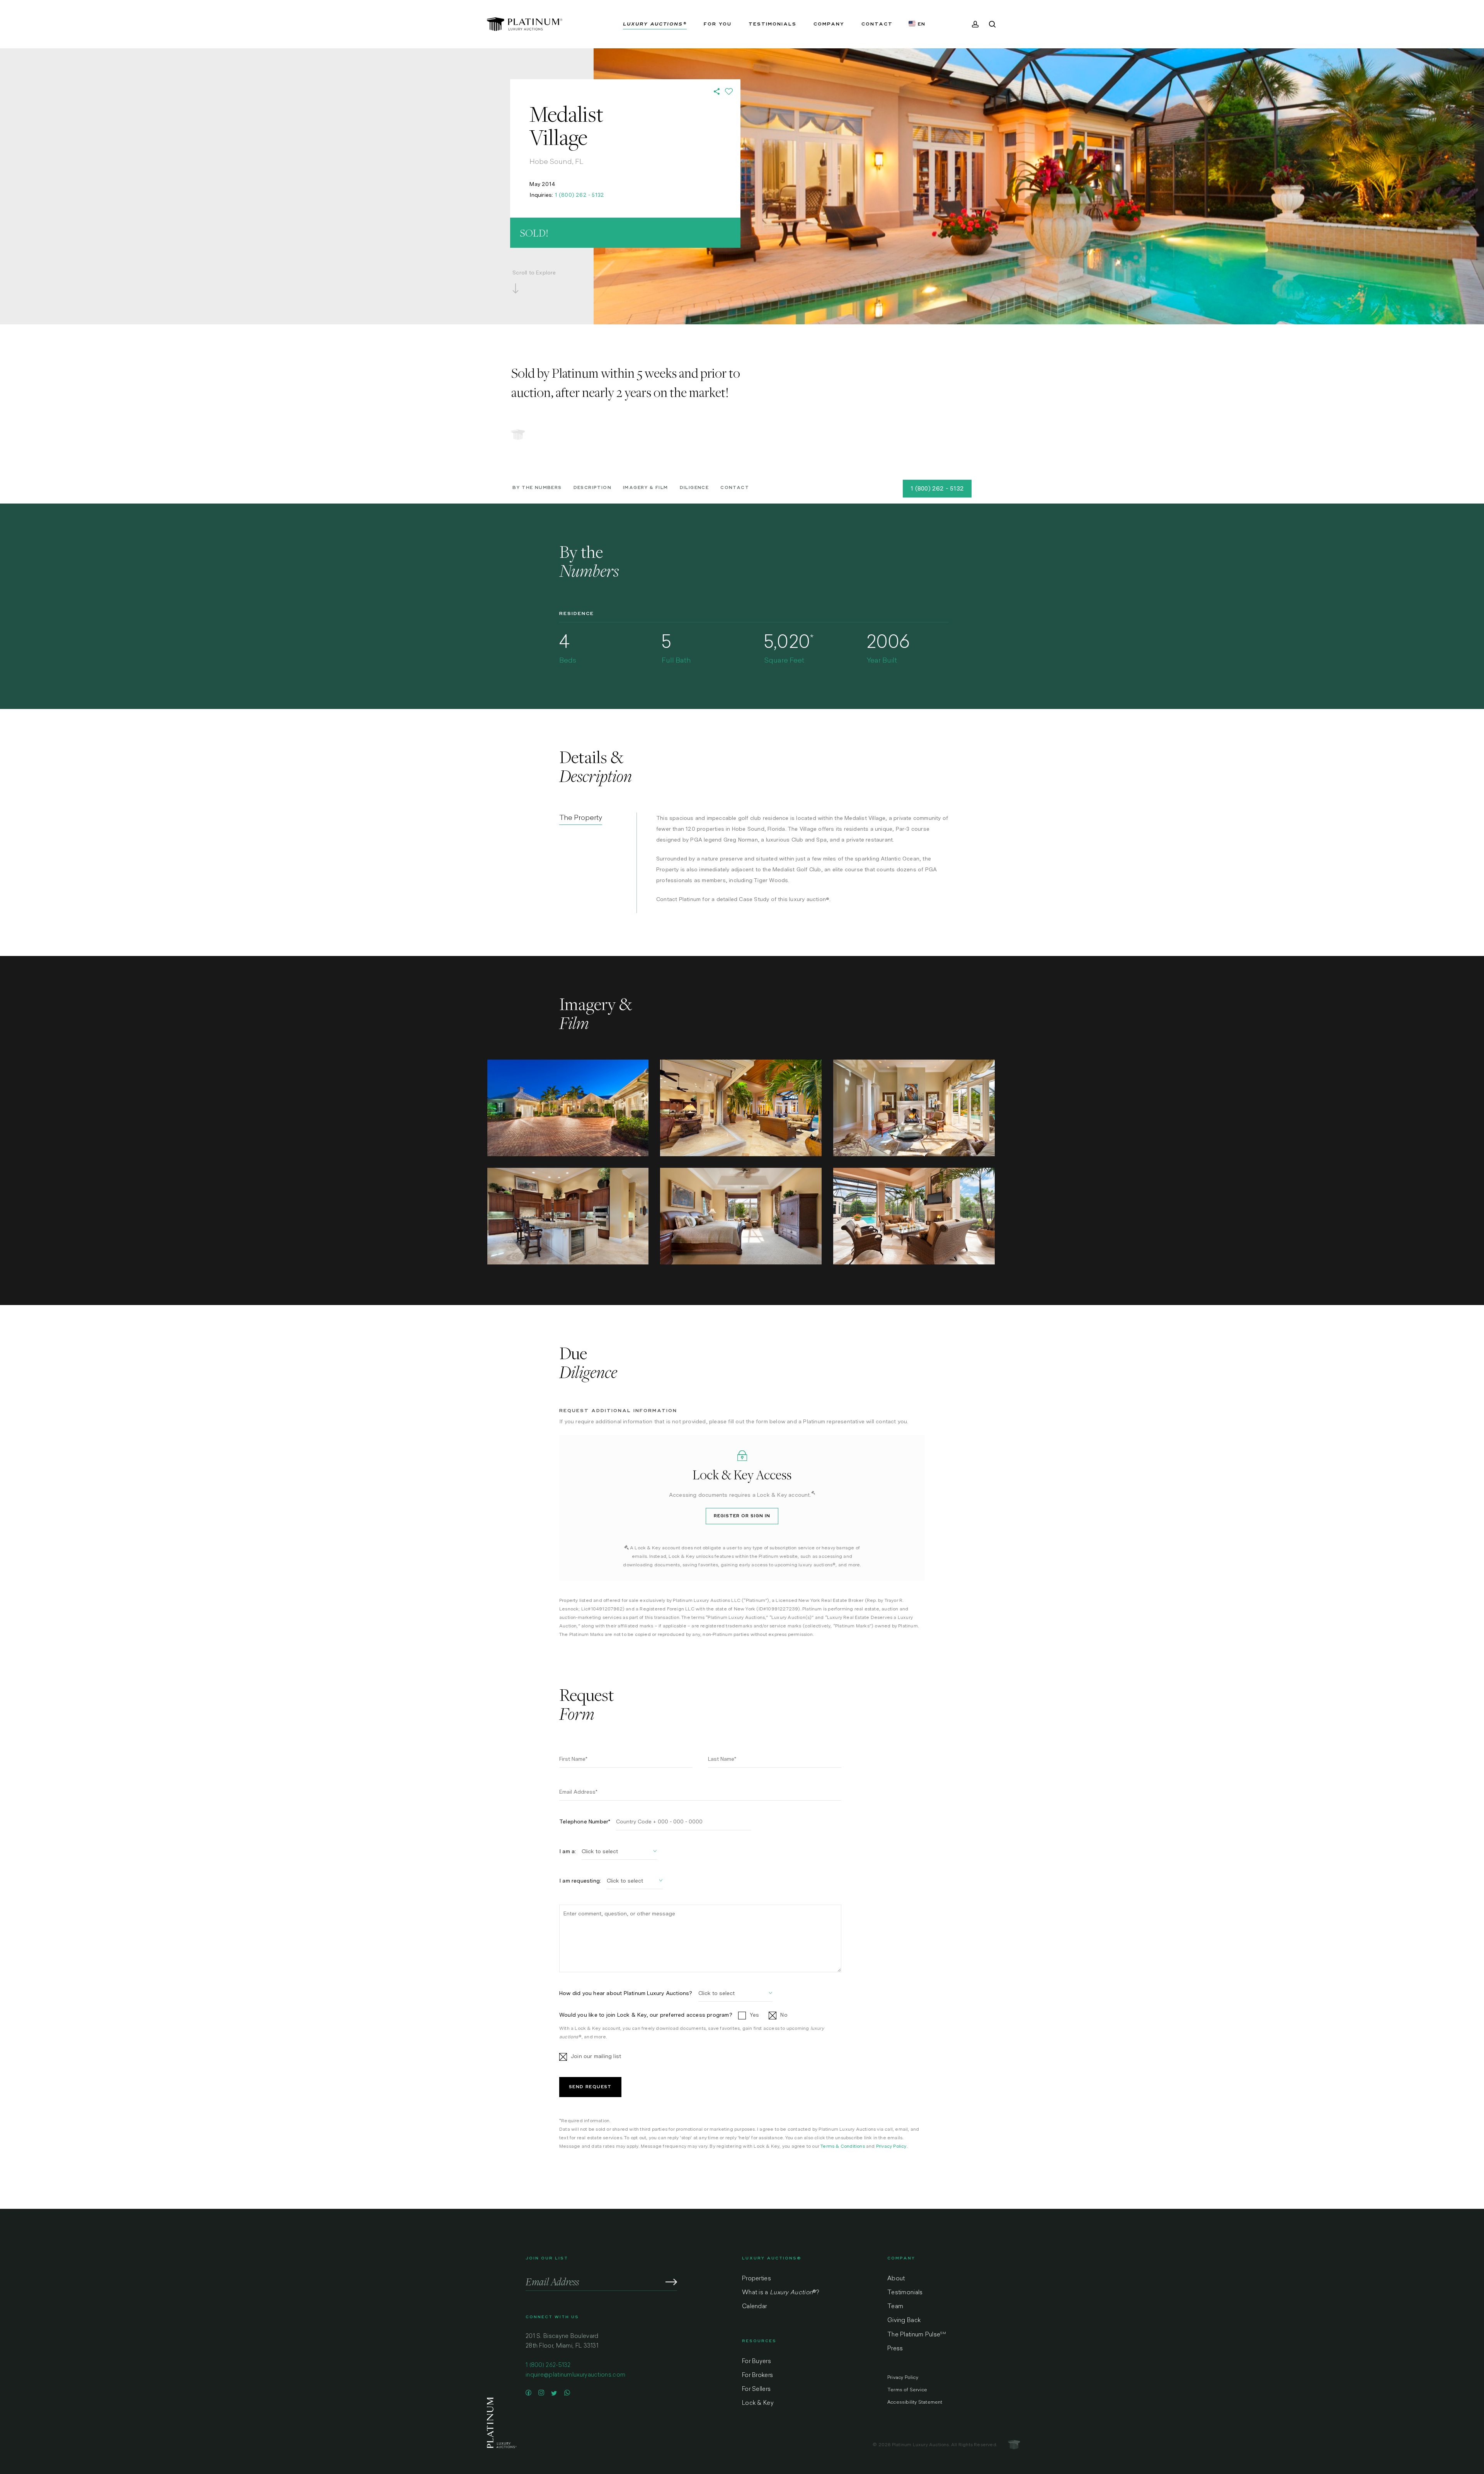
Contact (735, 488)
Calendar (754, 2307)
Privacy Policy (891, 2146)
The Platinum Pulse (917, 2335)
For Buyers (756, 2362)
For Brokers (757, 2376)
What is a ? (780, 2293)
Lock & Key (758, 2403)
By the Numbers (537, 488)
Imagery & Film (646, 488)
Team (895, 2307)
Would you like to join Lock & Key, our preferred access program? (646, 2015)
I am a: (568, 1851)
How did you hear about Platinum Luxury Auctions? (626, 1993)
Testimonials (905, 2293)
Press (895, 2349)
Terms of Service (907, 2390)
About (896, 2279)
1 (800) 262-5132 (548, 2366)
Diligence (694, 488)
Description (592, 488)
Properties (756, 2279)
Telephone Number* (585, 1821)
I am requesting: (580, 1881)
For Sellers (756, 2390)
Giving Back (904, 2321)
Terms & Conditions (843, 2146)
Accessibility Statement (915, 2402)
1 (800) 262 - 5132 (580, 195)
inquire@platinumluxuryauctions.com (575, 2375)
